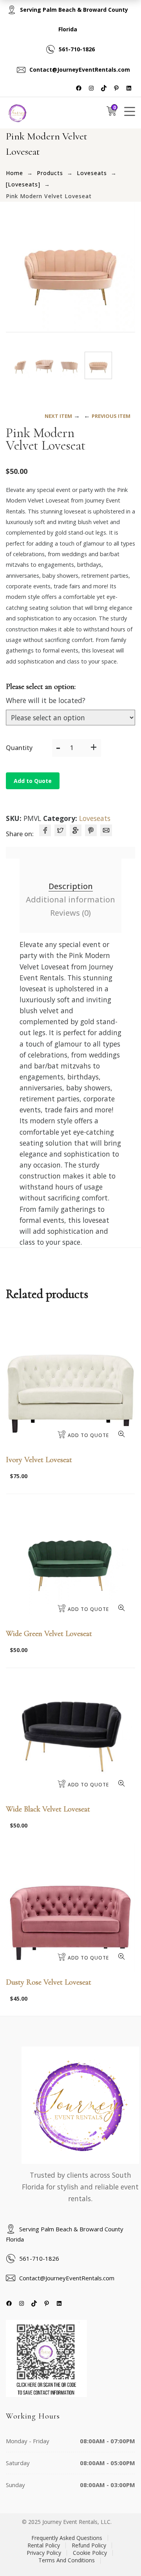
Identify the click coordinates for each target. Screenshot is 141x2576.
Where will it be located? (46, 700)
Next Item (58, 416)
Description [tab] (71, 886)
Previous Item (111, 416)
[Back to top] (119, 2554)
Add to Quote (33, 781)
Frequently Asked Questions (67, 2538)
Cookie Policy (90, 2553)
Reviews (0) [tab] (70, 913)
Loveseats (92, 173)
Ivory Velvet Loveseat (39, 1460)
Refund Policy (89, 2545)
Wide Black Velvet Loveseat (48, 1809)
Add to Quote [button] (88, 1435)
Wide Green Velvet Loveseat (49, 1634)
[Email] (106, 830)
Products (50, 173)
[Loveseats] (23, 184)
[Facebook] (45, 830)
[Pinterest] (91, 830)
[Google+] (76, 830)
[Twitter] (60, 830)
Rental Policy (44, 2545)
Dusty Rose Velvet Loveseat (49, 1982)
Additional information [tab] (70, 899)
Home (14, 173)
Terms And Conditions (67, 2560)
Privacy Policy (44, 2553)
